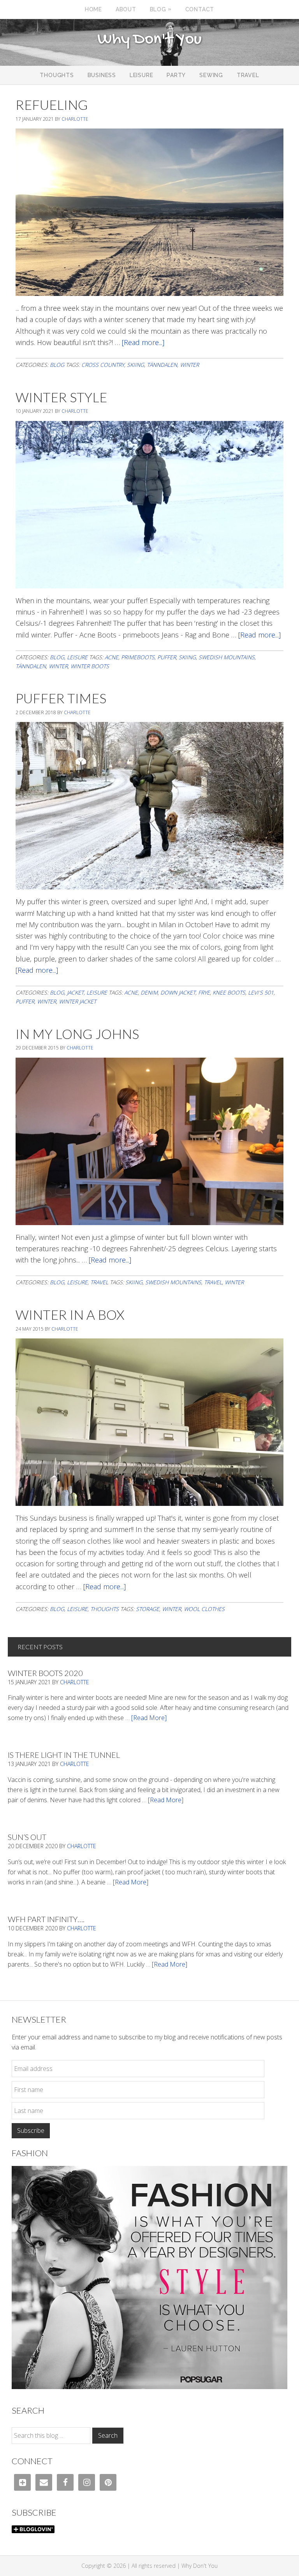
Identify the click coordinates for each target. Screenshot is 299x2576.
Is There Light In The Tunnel (64, 1755)
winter (189, 365)
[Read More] (149, 1718)
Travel (99, 1282)
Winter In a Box (70, 1314)
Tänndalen (162, 365)
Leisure (77, 657)
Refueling (52, 105)
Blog (57, 365)
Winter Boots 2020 (45, 1673)
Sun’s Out (27, 1837)
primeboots (138, 657)
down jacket (178, 992)
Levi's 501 (261, 992)
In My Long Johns (77, 1034)
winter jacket (77, 1001)
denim (149, 992)
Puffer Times (61, 698)
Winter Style (61, 397)
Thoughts (105, 1609)
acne (112, 657)
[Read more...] (143, 342)
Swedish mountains (227, 657)
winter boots (90, 666)
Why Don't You (149, 40)
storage (148, 1609)
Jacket (75, 992)
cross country (103, 365)
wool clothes (204, 1609)
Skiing (135, 365)
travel (213, 1282)
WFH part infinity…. (46, 1919)
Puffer (167, 657)
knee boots (229, 992)
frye (204, 992)
